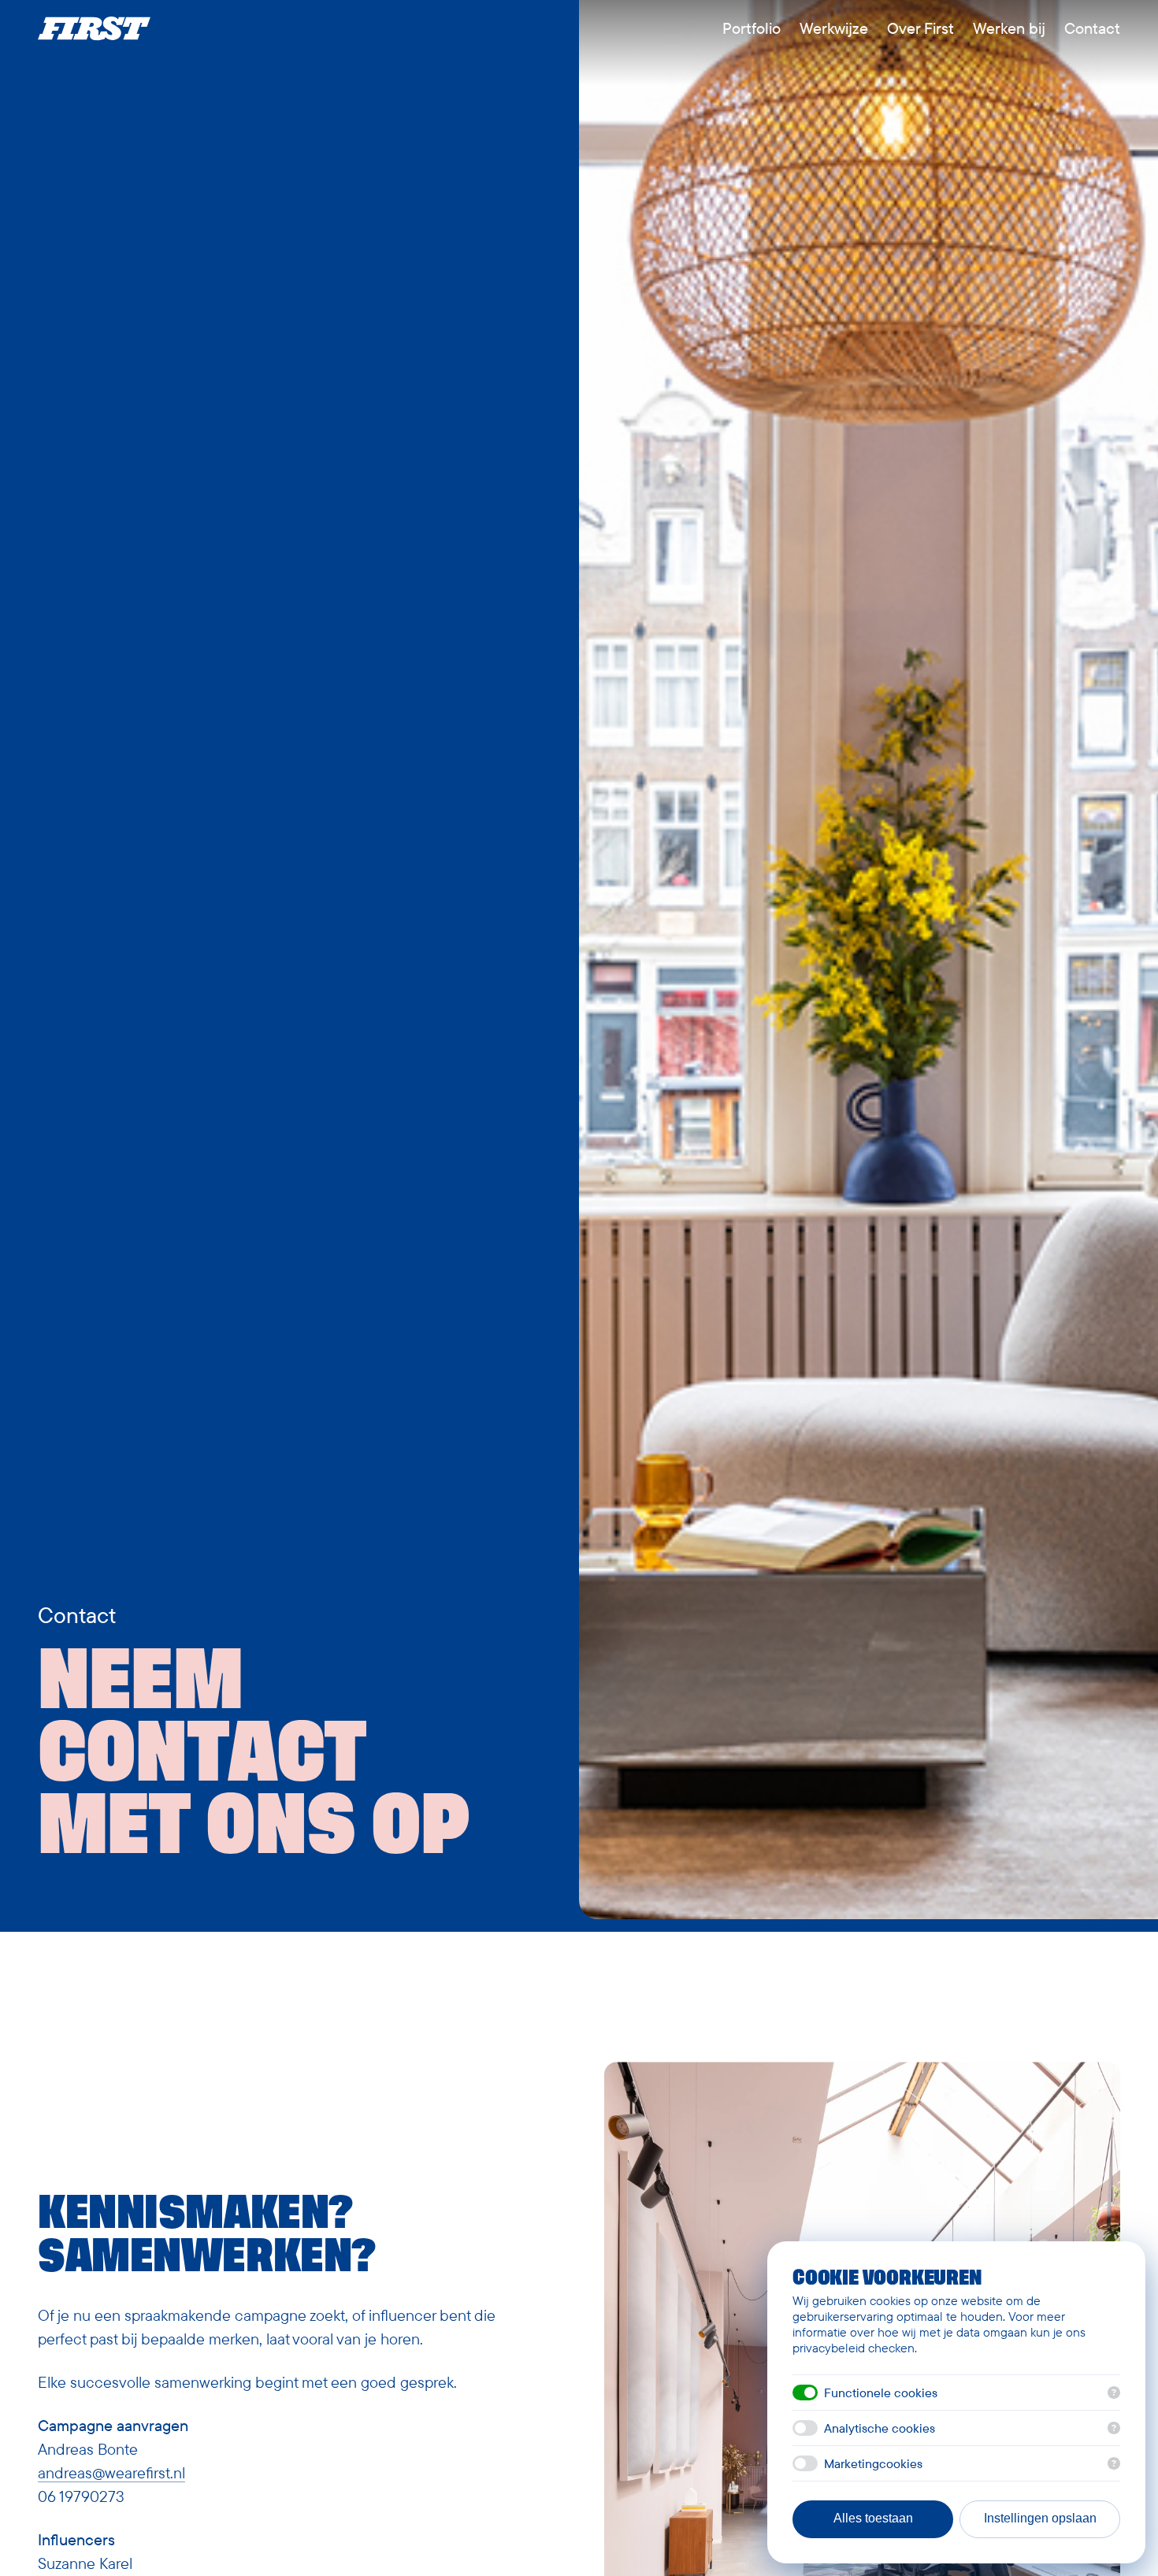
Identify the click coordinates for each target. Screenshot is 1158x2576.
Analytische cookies (880, 2428)
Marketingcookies (873, 2463)
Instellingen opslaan (1040, 2518)
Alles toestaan (873, 2518)
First (94, 28)
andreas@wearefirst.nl (111, 2472)
